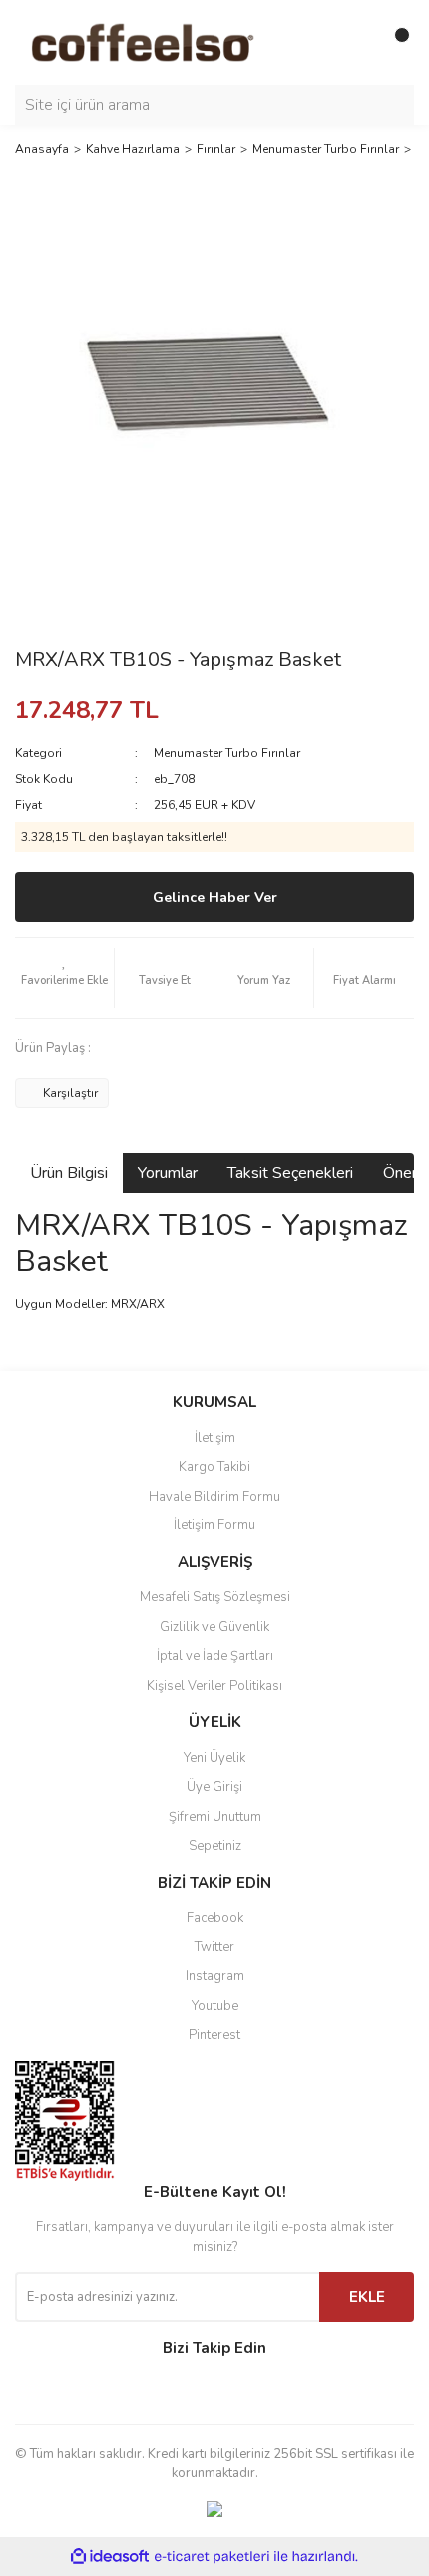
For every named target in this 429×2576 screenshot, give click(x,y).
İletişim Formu (214, 1525)
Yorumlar (168, 1173)
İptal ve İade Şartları (215, 1656)
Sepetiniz (215, 1846)
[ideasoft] (110, 2557)
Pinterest (214, 2035)
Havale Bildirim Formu (214, 1497)
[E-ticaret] (212, 2556)
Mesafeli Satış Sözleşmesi (215, 1597)
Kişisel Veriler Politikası (214, 1686)
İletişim (215, 1438)
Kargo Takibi (214, 1467)
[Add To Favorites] (64, 978)
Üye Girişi (214, 1787)
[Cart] (394, 43)
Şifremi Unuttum (215, 1817)
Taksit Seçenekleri (290, 1173)
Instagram (215, 1976)
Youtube (215, 2006)
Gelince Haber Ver (215, 897)
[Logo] (170, 41)
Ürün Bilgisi (69, 1173)
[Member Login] (354, 43)
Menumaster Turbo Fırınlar (227, 753)
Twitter (214, 1947)
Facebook (215, 1918)
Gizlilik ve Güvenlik (214, 1627)
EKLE (367, 2297)
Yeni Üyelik (214, 1758)
